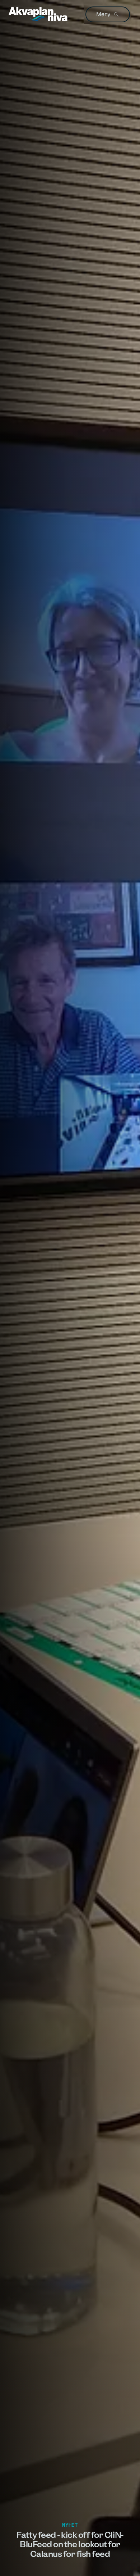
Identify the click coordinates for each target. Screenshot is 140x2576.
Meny (103, 14)
